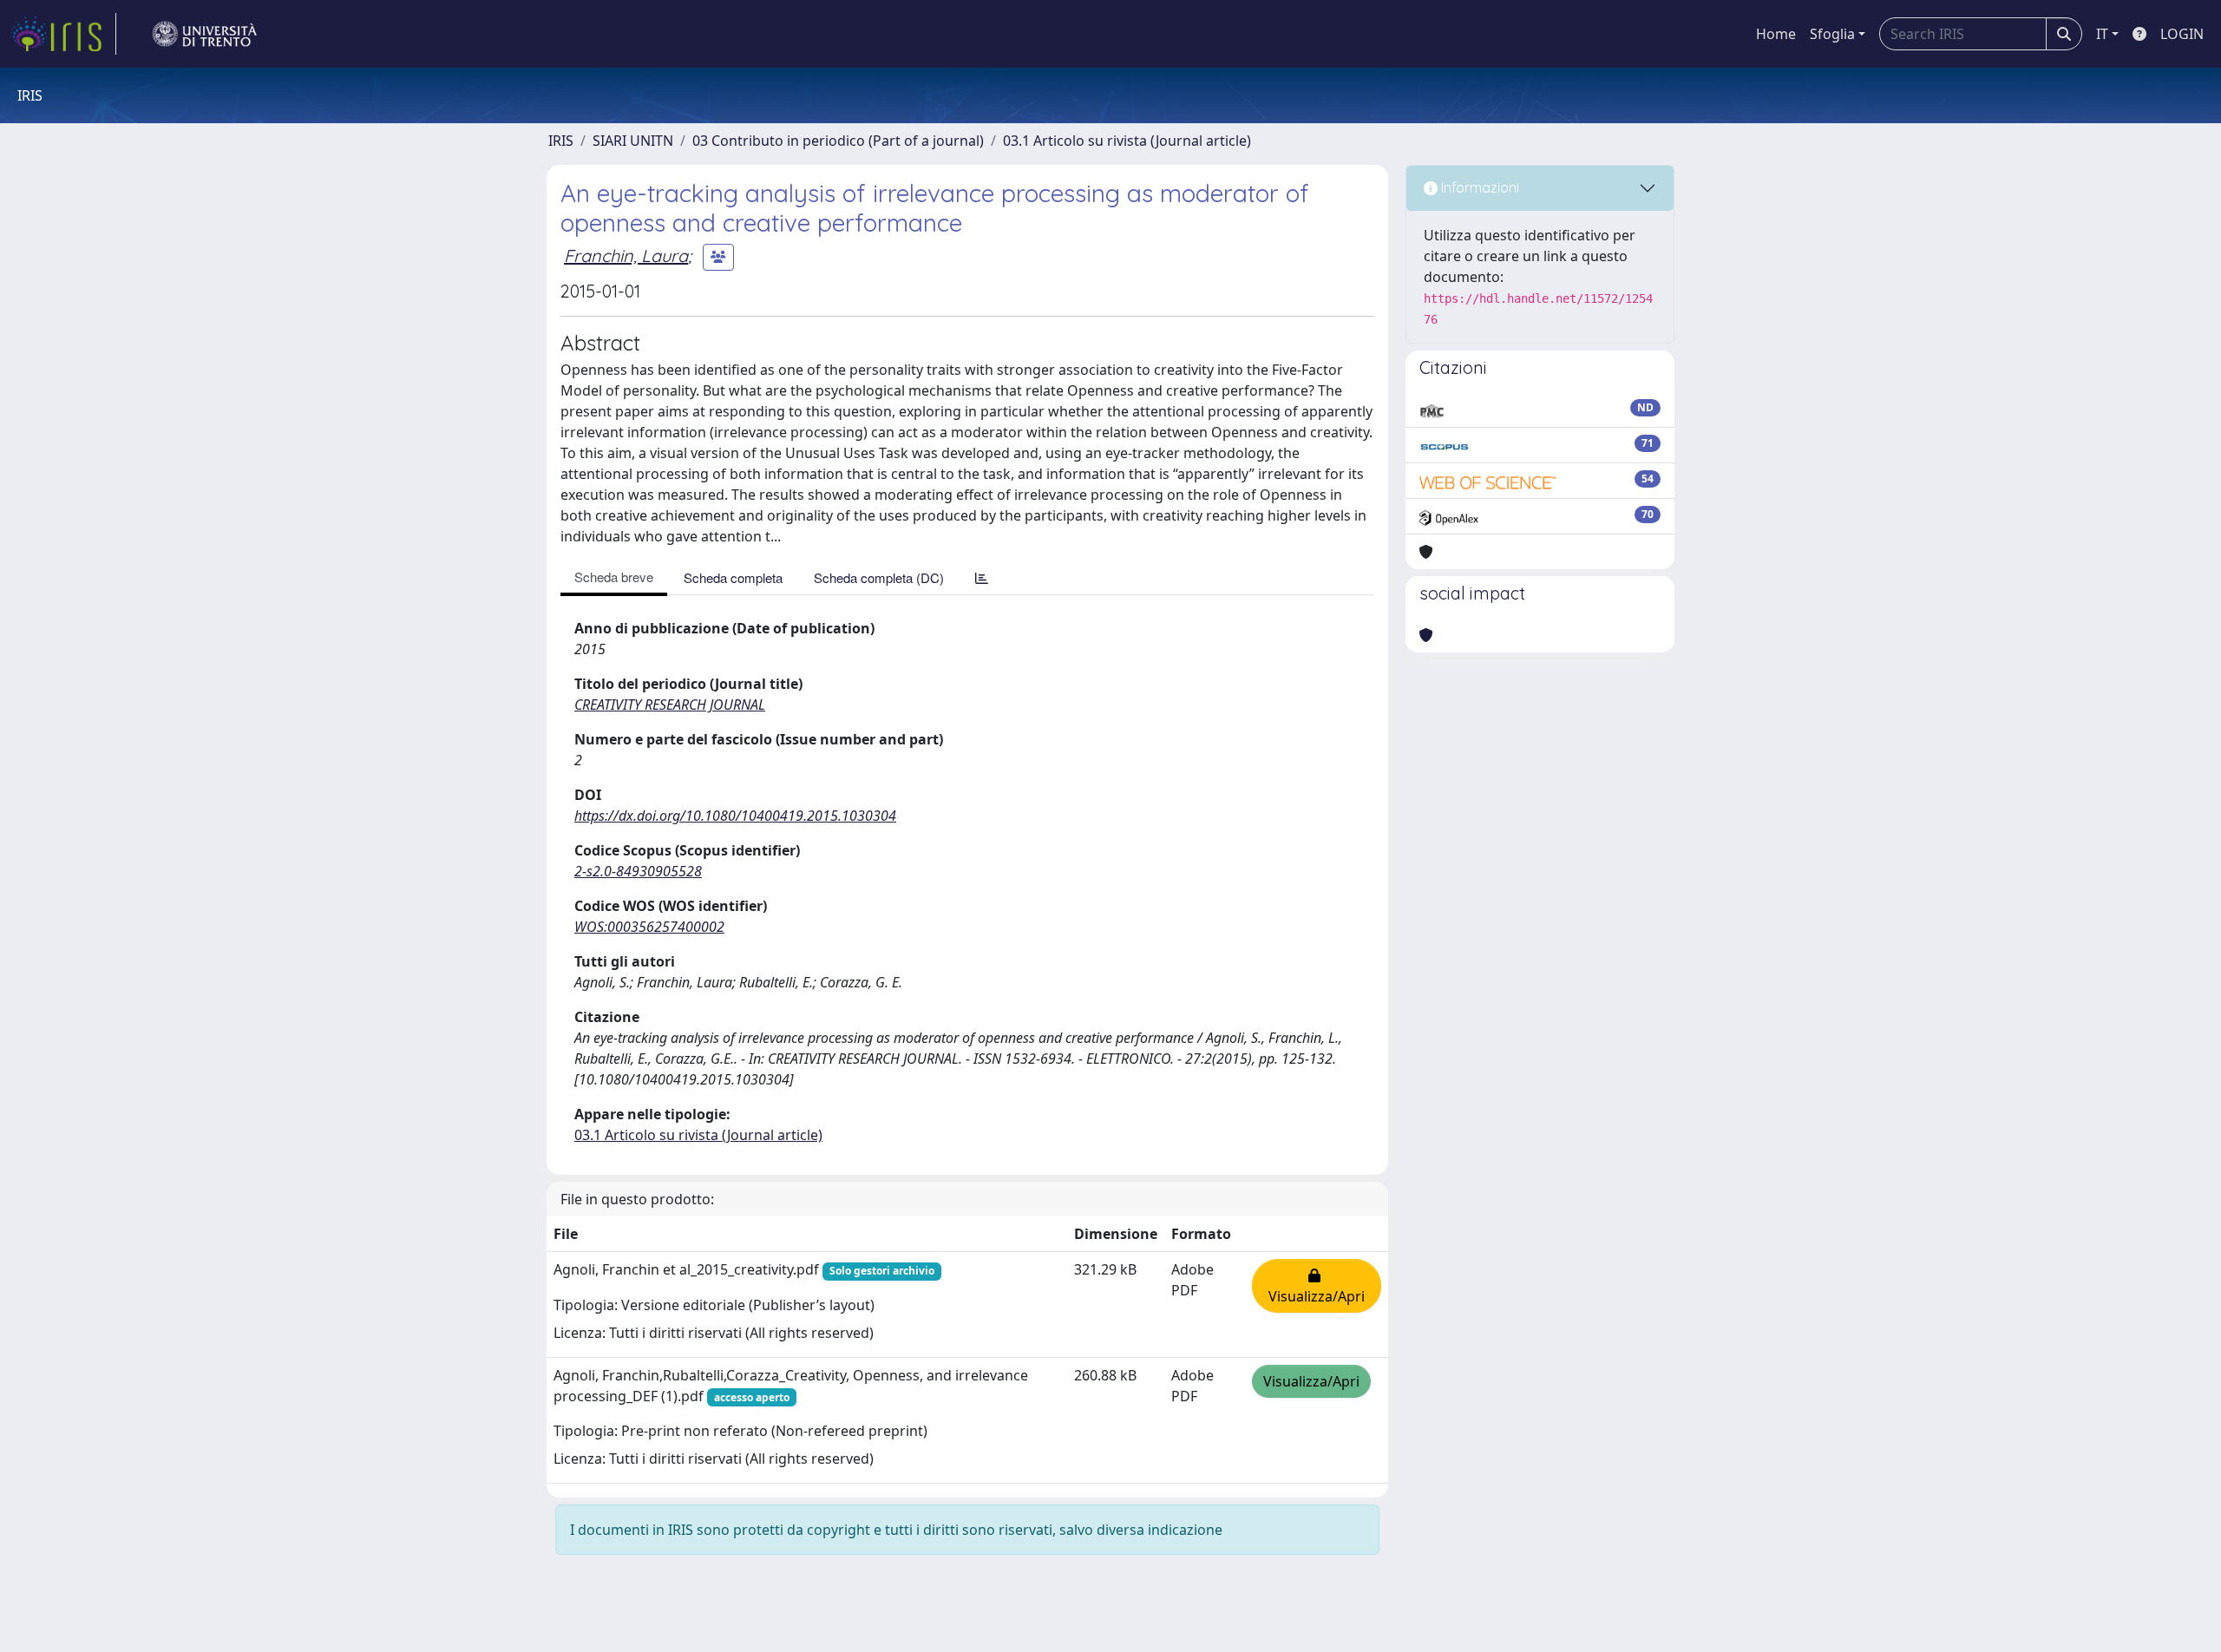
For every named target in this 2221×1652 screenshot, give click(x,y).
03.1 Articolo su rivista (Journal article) (1127, 141)
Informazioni (1478, 187)
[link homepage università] (205, 34)
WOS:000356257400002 (649, 927)
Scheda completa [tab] (733, 577)
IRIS (561, 141)
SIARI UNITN (633, 141)
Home (1776, 34)
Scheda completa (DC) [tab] (879, 577)
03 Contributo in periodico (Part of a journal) (838, 141)
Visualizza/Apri (1317, 1286)
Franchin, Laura (626, 256)
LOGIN (2182, 34)
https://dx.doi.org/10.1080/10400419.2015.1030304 (735, 816)
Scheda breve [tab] (614, 577)
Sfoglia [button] (1832, 34)
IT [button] (2102, 34)
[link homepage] (63, 34)
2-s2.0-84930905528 (638, 871)
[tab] (982, 577)
